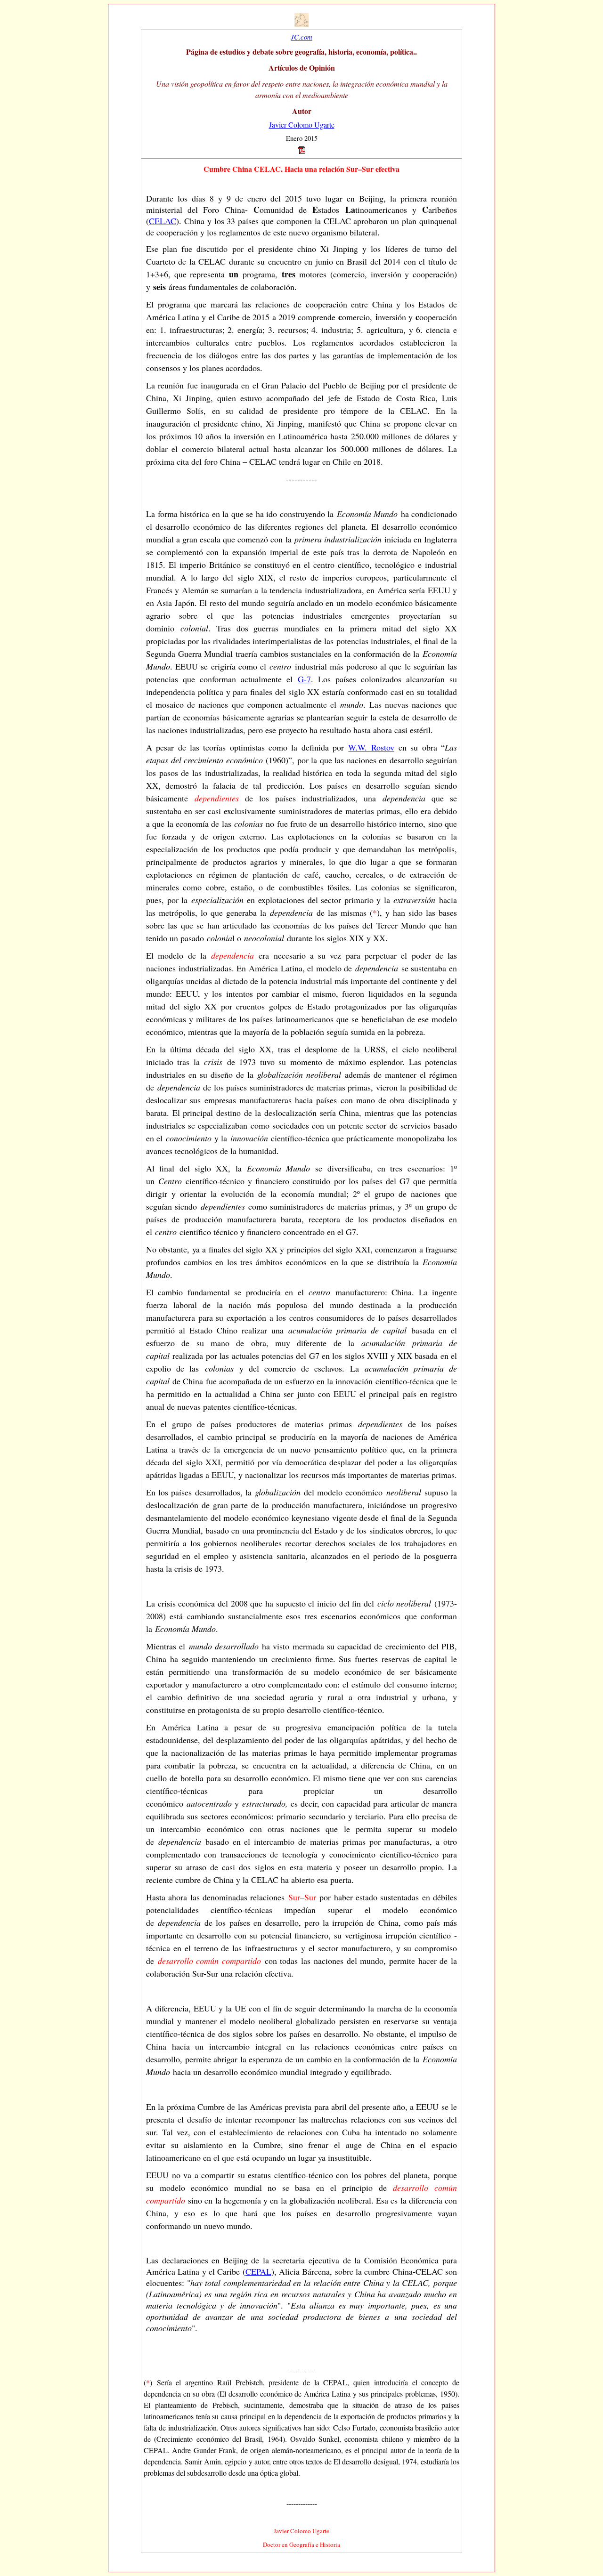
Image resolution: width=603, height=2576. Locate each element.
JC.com (301, 37)
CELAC (163, 221)
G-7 (304, 679)
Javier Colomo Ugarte (302, 125)
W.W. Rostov (371, 747)
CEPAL (258, 2271)
